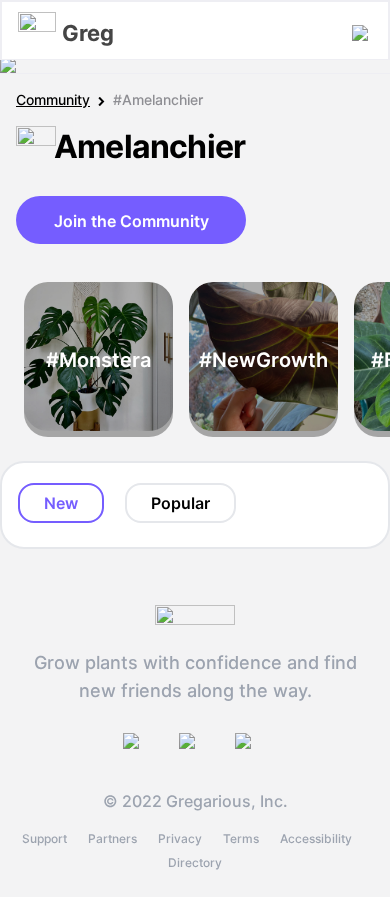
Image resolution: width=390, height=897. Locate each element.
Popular (180, 503)
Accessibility (316, 838)
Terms (241, 838)
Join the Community (131, 221)
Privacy (180, 838)
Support (44, 838)
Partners (112, 838)
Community (53, 99)
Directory (195, 862)
